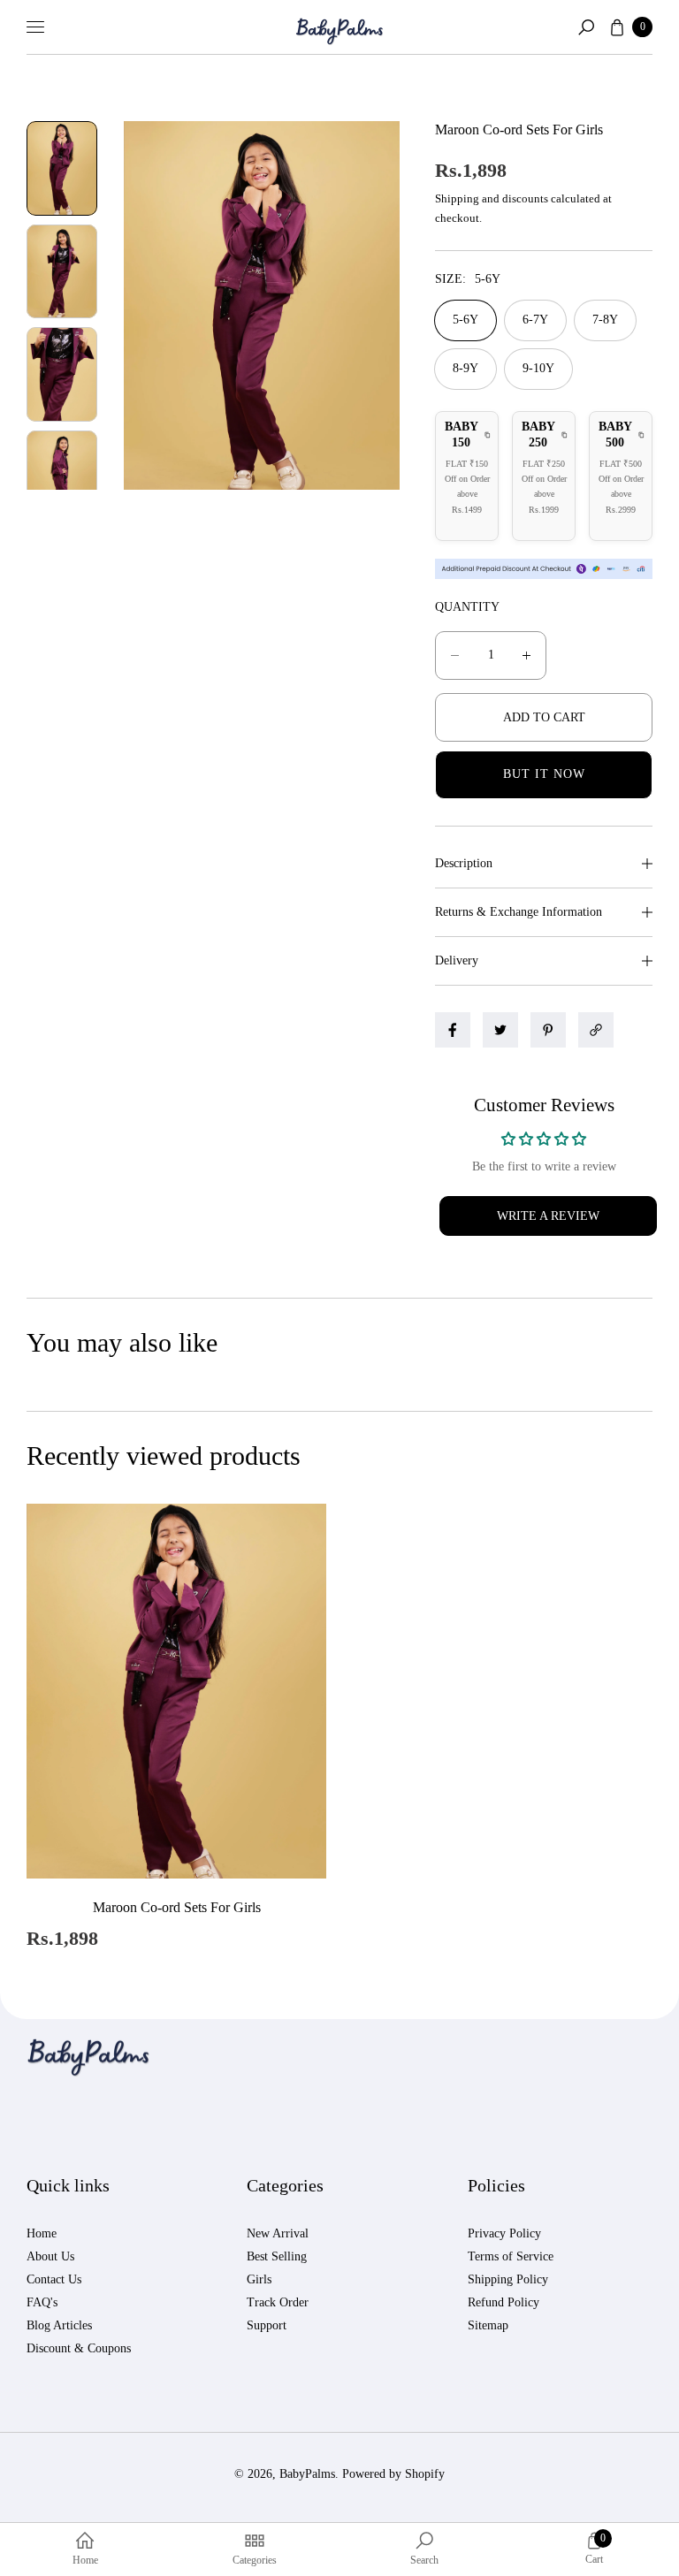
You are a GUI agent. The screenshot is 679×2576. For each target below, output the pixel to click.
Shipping (457, 198)
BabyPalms (307, 2474)
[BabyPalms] (339, 27)
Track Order (278, 2302)
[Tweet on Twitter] (500, 1030)
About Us (50, 2256)
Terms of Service (511, 2256)
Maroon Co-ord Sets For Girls (177, 1907)
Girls (259, 2279)
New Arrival (278, 2233)
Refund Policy (504, 2302)
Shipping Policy (508, 2279)
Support (267, 2325)
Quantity (467, 607)
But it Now (544, 774)
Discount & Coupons (79, 2348)
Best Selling (277, 2256)
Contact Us (54, 2279)
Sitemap (488, 2325)
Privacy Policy (504, 2233)
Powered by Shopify (393, 2474)
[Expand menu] (35, 27)
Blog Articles (59, 2325)
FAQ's (42, 2302)
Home (42, 2233)
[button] (586, 27)
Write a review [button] (548, 1216)
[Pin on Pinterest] (548, 1030)
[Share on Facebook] (453, 1030)
